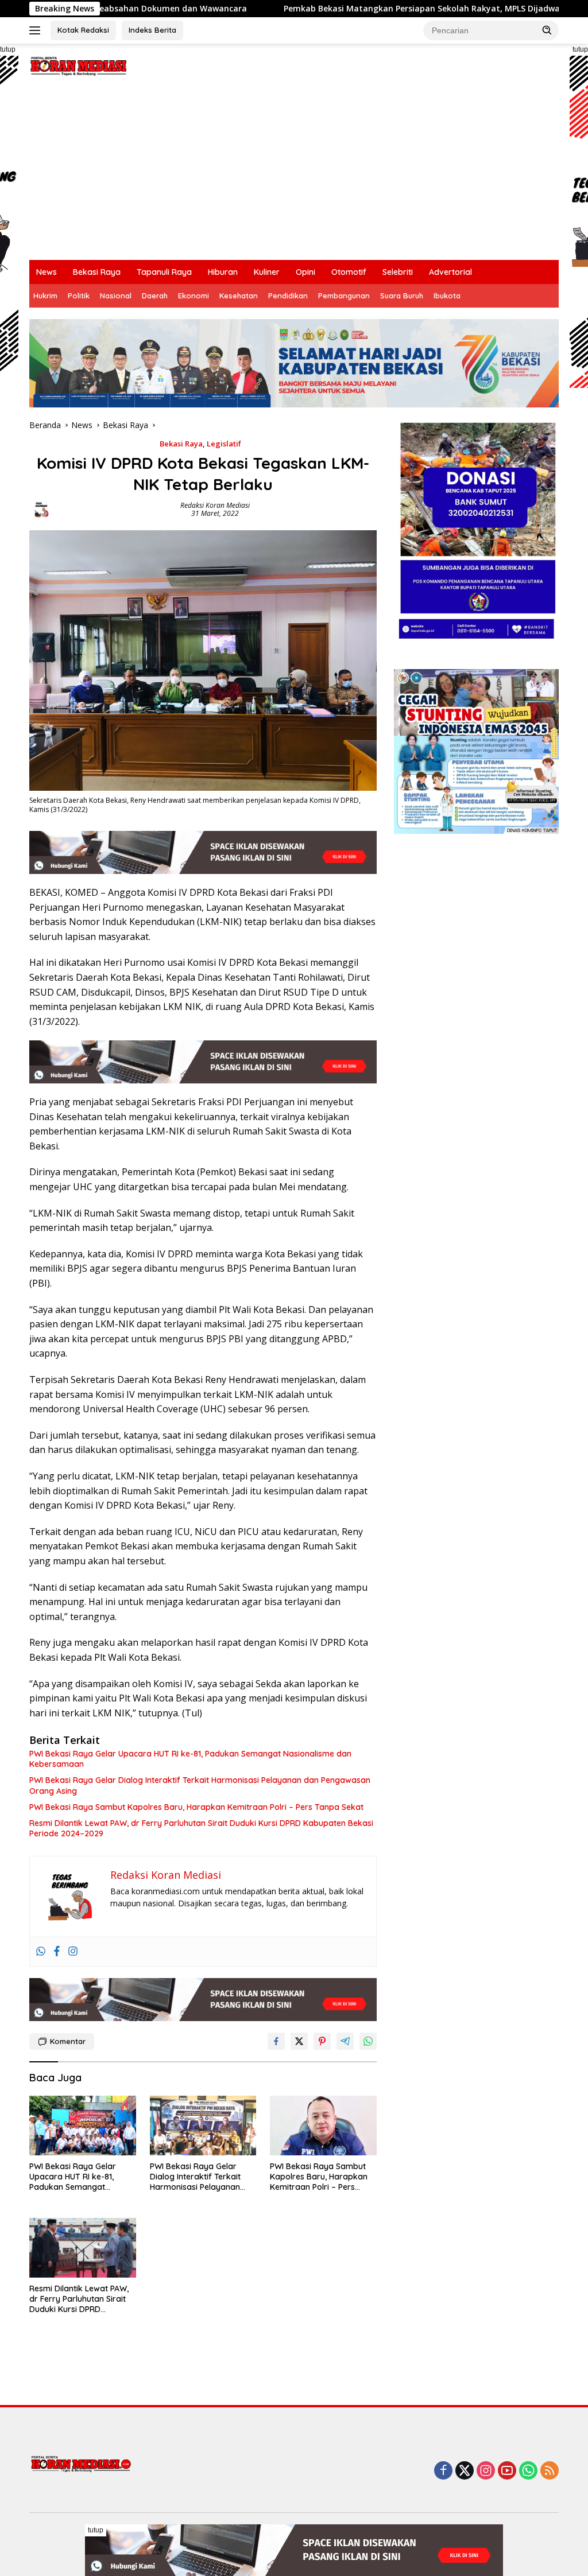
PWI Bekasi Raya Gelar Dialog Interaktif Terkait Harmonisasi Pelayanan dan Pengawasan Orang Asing (200, 1785)
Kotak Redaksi (83, 30)
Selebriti (398, 272)
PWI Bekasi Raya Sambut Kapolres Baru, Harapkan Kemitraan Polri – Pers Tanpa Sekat (196, 1807)
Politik (79, 296)
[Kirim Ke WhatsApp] (368, 2041)
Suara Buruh (402, 296)
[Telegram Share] (345, 2041)
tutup (96, 2530)
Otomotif (349, 272)
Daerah (155, 296)
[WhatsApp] (528, 2471)
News (47, 272)
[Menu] (37, 30)
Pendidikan (288, 296)
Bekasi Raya (97, 272)
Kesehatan (239, 296)
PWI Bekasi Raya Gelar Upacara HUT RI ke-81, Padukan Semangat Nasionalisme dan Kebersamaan (190, 1759)
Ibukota (447, 296)
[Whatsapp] (41, 1952)
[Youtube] (507, 2471)
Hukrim (45, 296)
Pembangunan (344, 296)
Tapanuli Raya (164, 272)
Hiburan (223, 272)
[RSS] (550, 2471)
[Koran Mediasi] (78, 65)
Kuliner (267, 272)
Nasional (116, 296)
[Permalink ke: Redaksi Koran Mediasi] (41, 509)
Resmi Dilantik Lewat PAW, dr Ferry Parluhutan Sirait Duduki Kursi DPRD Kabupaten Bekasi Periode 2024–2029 (201, 1828)
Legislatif (224, 444)
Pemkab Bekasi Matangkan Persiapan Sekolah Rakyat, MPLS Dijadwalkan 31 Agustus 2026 (373, 9)
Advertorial (450, 272)
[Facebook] (57, 1952)
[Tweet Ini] (299, 2041)
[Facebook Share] (276, 2041)
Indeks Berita (152, 30)
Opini (305, 272)
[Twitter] (465, 2471)
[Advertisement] (294, 174)
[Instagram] (73, 1952)
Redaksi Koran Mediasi (215, 505)
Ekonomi (194, 296)
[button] (547, 30)
